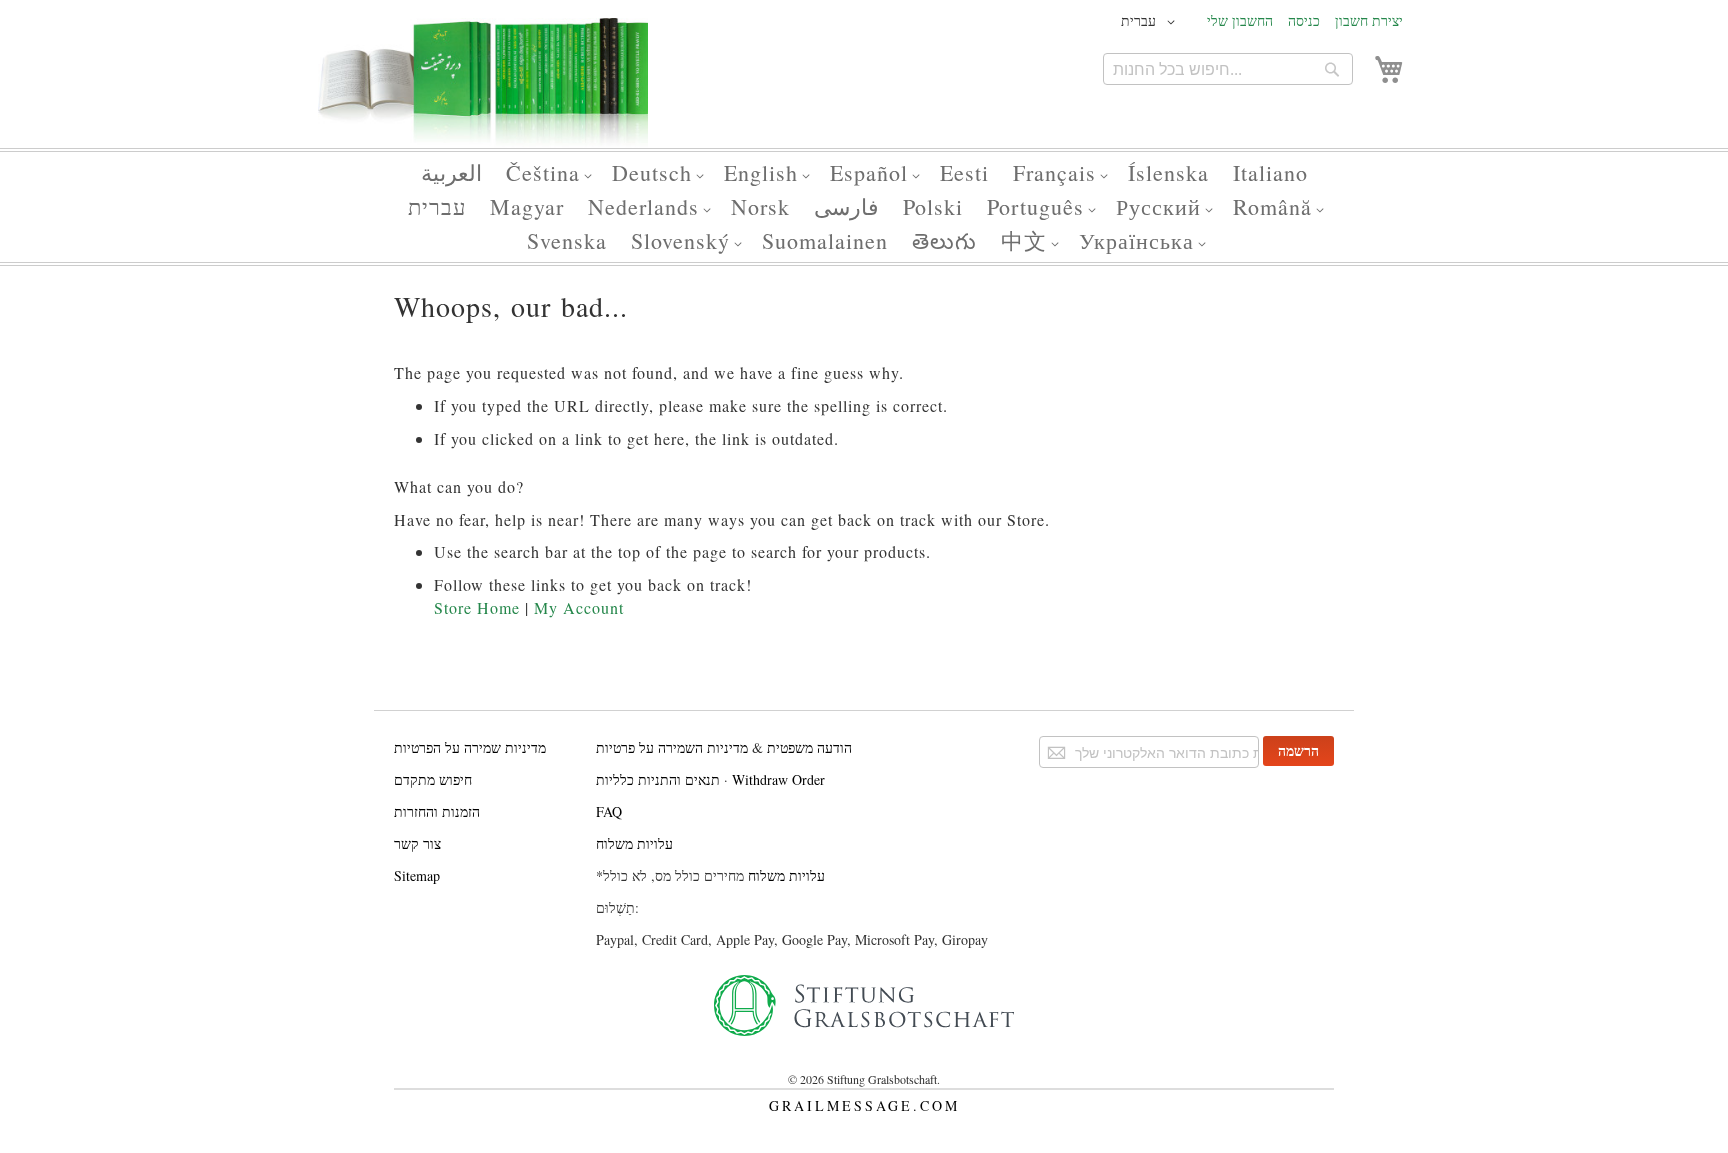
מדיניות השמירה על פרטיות (672, 747)
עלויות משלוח (634, 843)
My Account (579, 607)
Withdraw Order (778, 779)
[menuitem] (451, 173)
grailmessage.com (864, 1105)
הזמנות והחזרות (437, 811)
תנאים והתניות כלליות (658, 779)
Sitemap (417, 875)
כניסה (1304, 20)
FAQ (609, 811)
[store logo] (483, 90)
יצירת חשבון (1369, 20)
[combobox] (1228, 69)
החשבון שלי (1240, 20)
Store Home (477, 607)
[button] (1151, 22)
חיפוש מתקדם (433, 779)
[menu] (864, 207)
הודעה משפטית (807, 747)
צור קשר (417, 843)
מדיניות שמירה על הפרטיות (470, 747)
